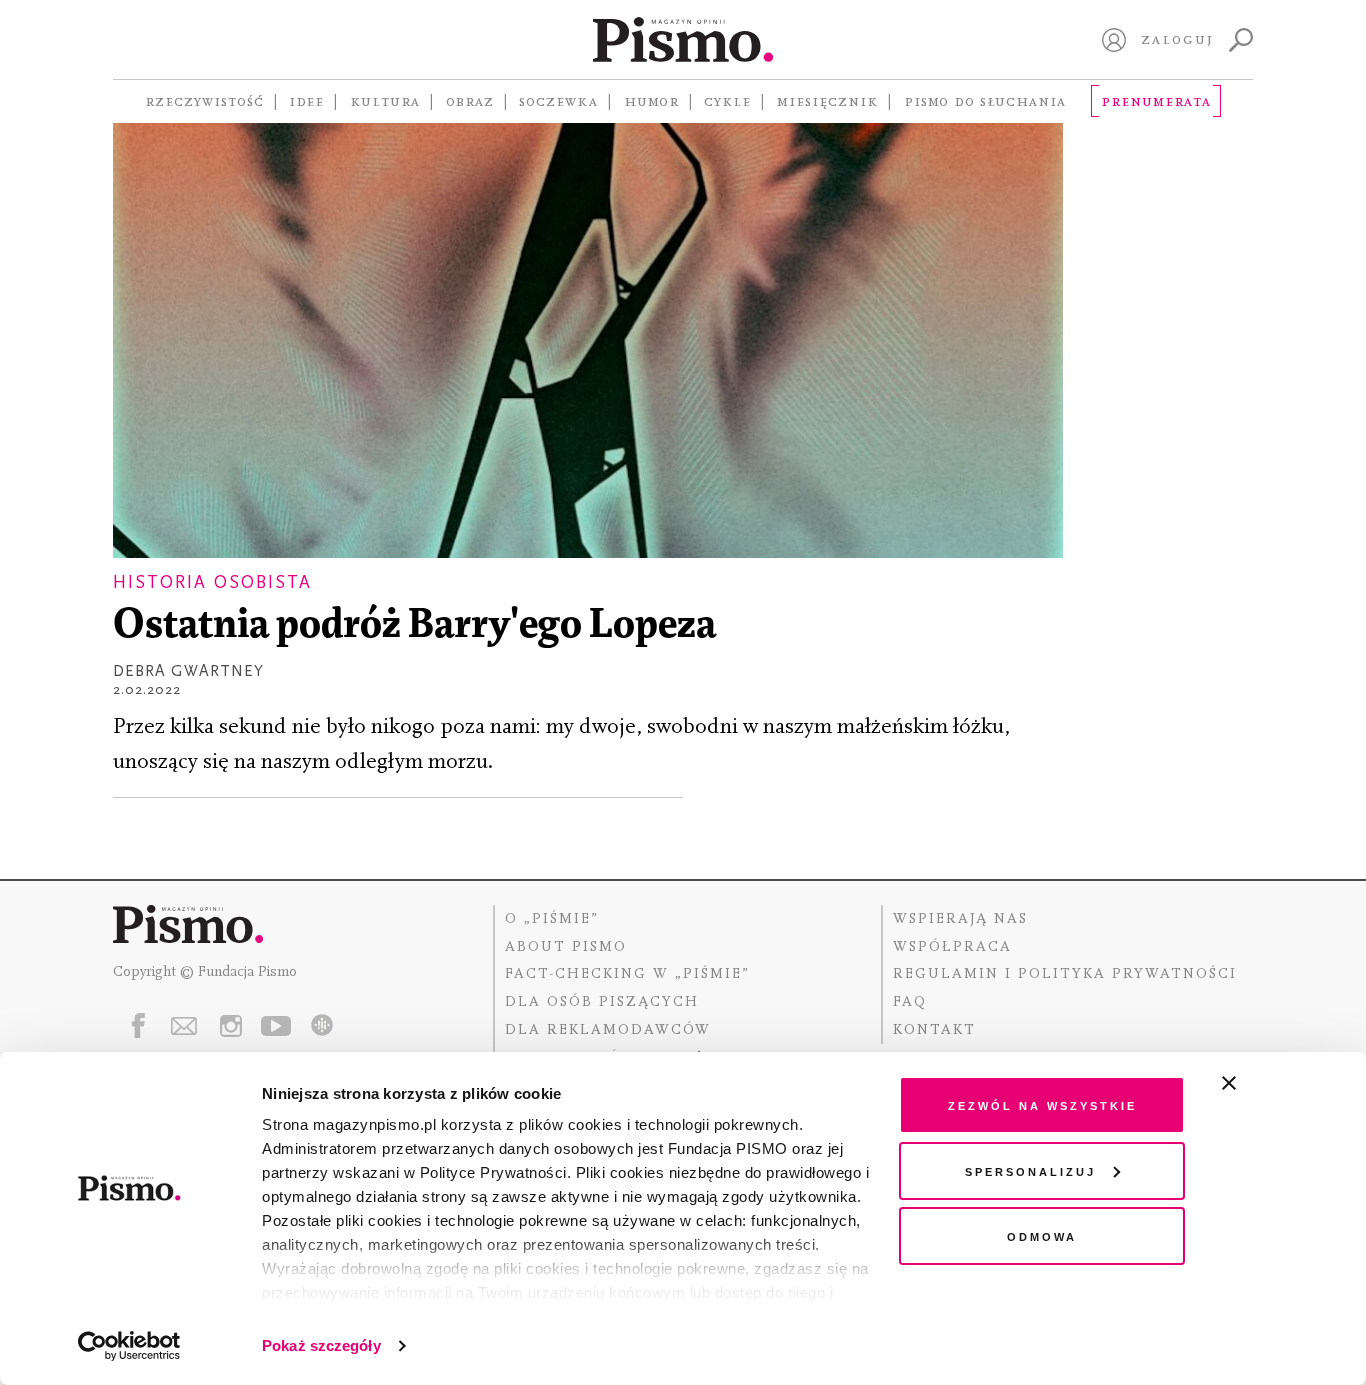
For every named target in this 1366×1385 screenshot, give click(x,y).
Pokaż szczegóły (321, 1345)
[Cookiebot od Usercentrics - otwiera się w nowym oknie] (129, 1346)
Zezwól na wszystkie (1042, 1104)
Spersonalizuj (1030, 1170)
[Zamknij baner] (1282, 1083)
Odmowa (1042, 1235)
